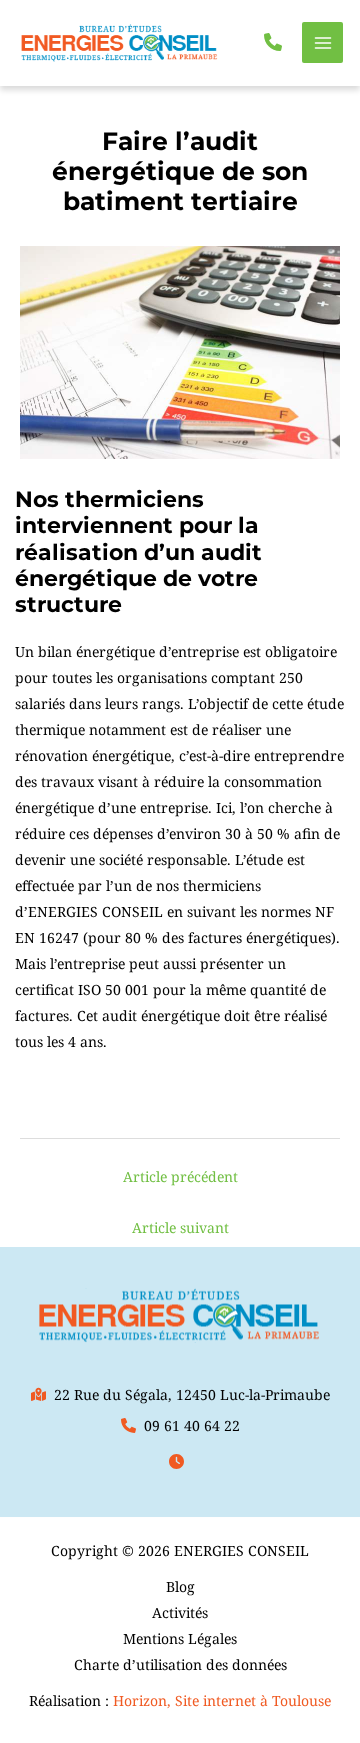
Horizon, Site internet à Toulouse (222, 1700)
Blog (180, 1586)
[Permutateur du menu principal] (322, 42)
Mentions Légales (180, 1638)
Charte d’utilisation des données (180, 1664)
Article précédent (180, 1176)
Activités (180, 1612)
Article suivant (180, 1227)
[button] (273, 42)
